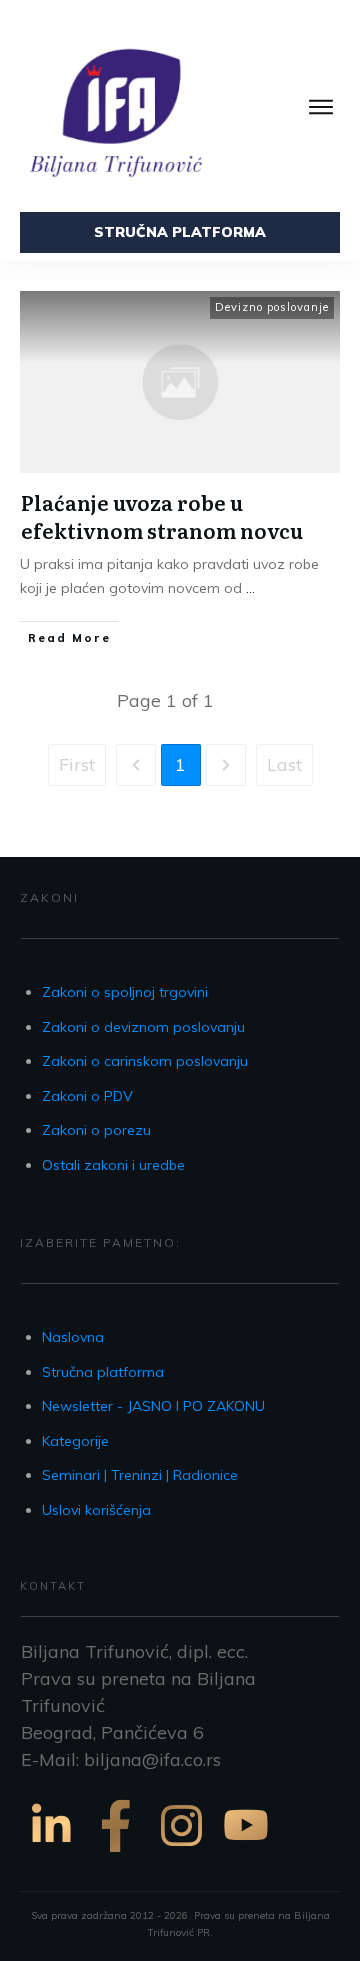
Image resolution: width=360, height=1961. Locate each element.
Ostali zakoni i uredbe (113, 1165)
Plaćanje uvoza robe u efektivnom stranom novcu (162, 516)
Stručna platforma (103, 1372)
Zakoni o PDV (87, 1096)
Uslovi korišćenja (96, 1510)
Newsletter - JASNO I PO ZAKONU (153, 1406)
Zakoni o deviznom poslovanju (143, 1027)
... (250, 588)
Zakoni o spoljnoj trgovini (125, 992)
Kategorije (75, 1441)
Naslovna (73, 1337)
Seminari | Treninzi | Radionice (140, 1475)
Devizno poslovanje (272, 307)
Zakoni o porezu (96, 1130)
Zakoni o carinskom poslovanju (145, 1061)
